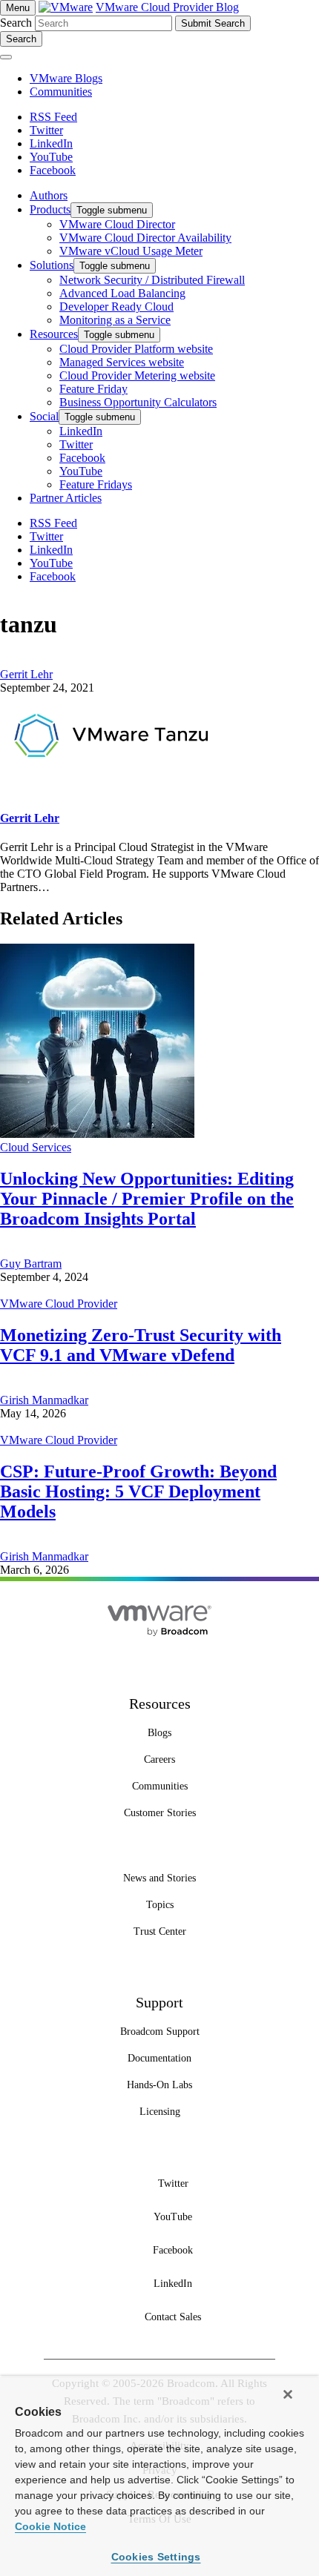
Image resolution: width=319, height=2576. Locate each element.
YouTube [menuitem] (81, 471)
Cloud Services (36, 1147)
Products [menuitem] (50, 209)
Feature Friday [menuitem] (93, 389)
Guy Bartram (31, 1264)
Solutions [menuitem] (52, 265)
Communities (61, 92)
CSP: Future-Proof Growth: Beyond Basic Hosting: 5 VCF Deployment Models (138, 1491)
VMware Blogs (66, 78)
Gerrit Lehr (26, 674)
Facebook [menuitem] (82, 458)
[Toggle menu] (6, 57)
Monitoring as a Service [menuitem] (115, 320)
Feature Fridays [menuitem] (96, 484)
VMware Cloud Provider (59, 1304)
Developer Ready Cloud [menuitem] (116, 307)
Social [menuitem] (44, 416)
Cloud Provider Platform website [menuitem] (136, 349)
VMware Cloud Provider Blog (167, 7)
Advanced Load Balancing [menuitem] (122, 293)
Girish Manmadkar (44, 1400)
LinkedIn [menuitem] (81, 431)
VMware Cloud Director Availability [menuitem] (145, 238)
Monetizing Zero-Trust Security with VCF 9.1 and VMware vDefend (141, 1345)
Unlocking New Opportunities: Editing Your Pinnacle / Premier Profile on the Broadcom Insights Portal (147, 1199)
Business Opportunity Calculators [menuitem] (138, 402)
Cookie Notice (50, 2526)
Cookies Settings (156, 2557)
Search (16, 23)
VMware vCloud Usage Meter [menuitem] (131, 251)
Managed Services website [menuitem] (122, 362)
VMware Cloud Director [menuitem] (117, 224)
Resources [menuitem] (54, 334)
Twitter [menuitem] (76, 444)
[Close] (288, 2394)
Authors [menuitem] (49, 195)
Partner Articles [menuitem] (66, 498)
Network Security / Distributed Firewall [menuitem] (152, 280)
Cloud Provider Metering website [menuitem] (137, 375)
